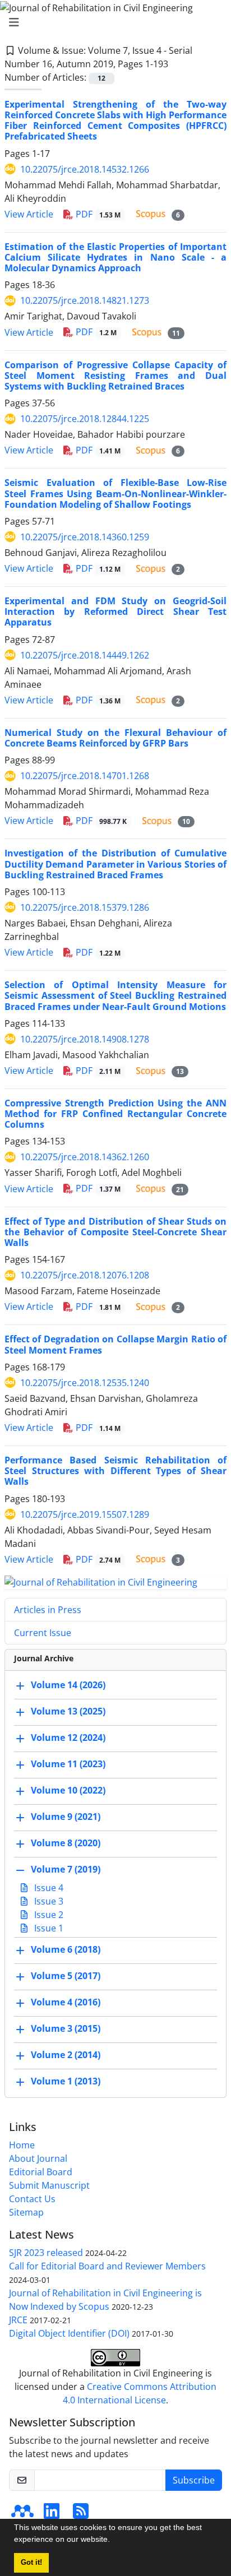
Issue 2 (48, 1915)
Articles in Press (48, 1610)
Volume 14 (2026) (68, 1685)
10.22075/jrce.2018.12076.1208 (85, 1275)
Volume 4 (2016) (66, 2003)
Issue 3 (48, 1901)
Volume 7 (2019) (66, 1870)
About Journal (38, 2158)
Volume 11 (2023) (68, 1764)
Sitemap (26, 2212)
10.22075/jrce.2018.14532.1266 (85, 169)
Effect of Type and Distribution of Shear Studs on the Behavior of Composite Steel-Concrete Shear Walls (115, 1232)
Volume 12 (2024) (68, 1738)
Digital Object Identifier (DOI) (69, 2333)
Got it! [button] (31, 2563)
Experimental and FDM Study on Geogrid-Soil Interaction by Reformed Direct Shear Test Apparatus (115, 611)
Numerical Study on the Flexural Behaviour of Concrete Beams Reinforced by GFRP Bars (115, 738)
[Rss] (81, 2514)
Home (22, 2145)
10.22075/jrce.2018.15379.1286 (85, 907)
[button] (114, 2541)
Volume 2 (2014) (66, 2055)
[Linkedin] (52, 2514)
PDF (97, 214)
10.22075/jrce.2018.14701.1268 (85, 776)
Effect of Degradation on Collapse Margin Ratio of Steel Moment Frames (115, 1344)
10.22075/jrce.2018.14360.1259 (85, 537)
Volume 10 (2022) (68, 1791)
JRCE (18, 2320)
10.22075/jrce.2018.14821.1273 (85, 300)
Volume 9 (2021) (66, 1817)
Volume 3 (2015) (66, 2029)
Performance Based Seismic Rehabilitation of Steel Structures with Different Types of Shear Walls (115, 1471)
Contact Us (32, 2199)
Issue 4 (48, 1888)
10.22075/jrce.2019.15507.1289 (85, 1514)
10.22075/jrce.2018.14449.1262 (85, 655)
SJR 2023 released (46, 2253)
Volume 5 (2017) (66, 1976)
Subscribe (194, 2480)
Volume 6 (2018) (66, 1950)
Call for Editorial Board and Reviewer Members (107, 2266)
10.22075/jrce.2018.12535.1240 (85, 1383)
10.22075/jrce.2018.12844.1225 (85, 419)
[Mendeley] (22, 2514)
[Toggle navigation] (112, 22)
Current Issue (43, 1633)
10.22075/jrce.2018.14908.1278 (85, 1039)
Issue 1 (48, 1928)
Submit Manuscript (49, 2185)
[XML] (177, 64)
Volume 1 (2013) (66, 2082)
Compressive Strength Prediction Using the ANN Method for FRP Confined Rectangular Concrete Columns (115, 1114)
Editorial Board (41, 2172)
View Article (29, 214)
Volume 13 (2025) (68, 1712)
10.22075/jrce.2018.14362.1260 (85, 1157)
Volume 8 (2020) (66, 1843)
